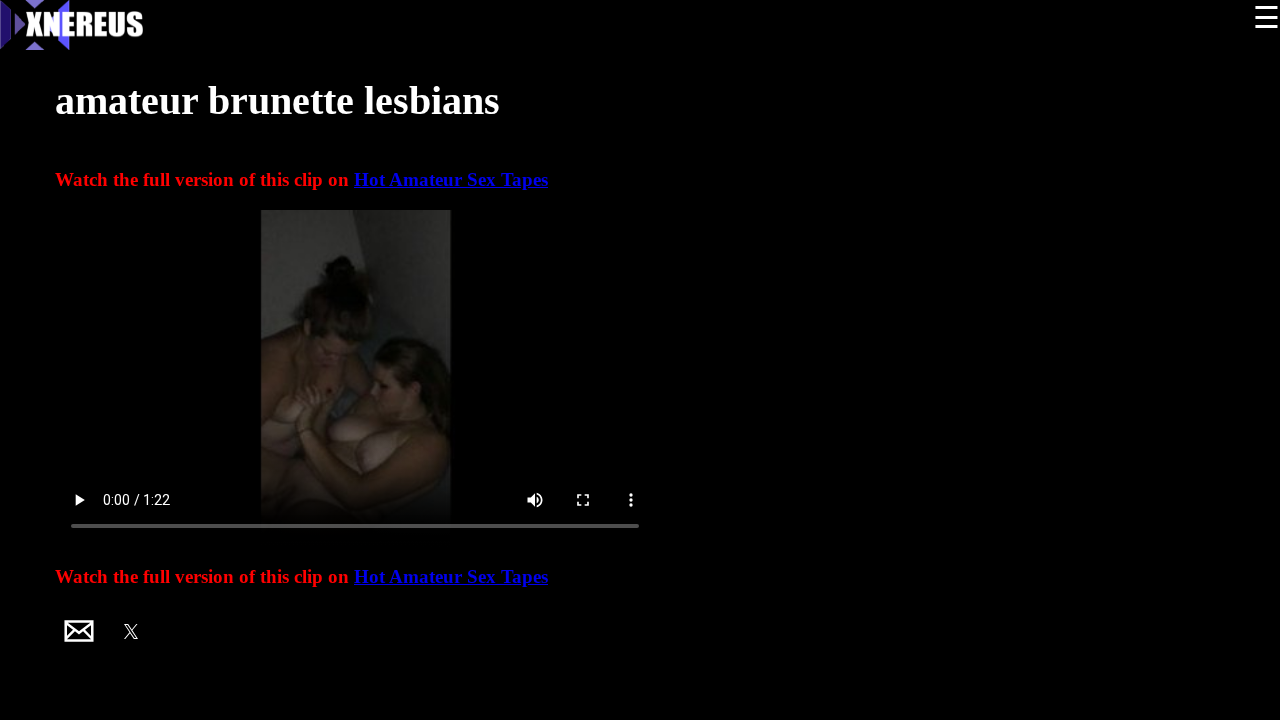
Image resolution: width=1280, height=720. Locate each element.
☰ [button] (1266, 17)
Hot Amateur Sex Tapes (451, 179)
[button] (79, 631)
